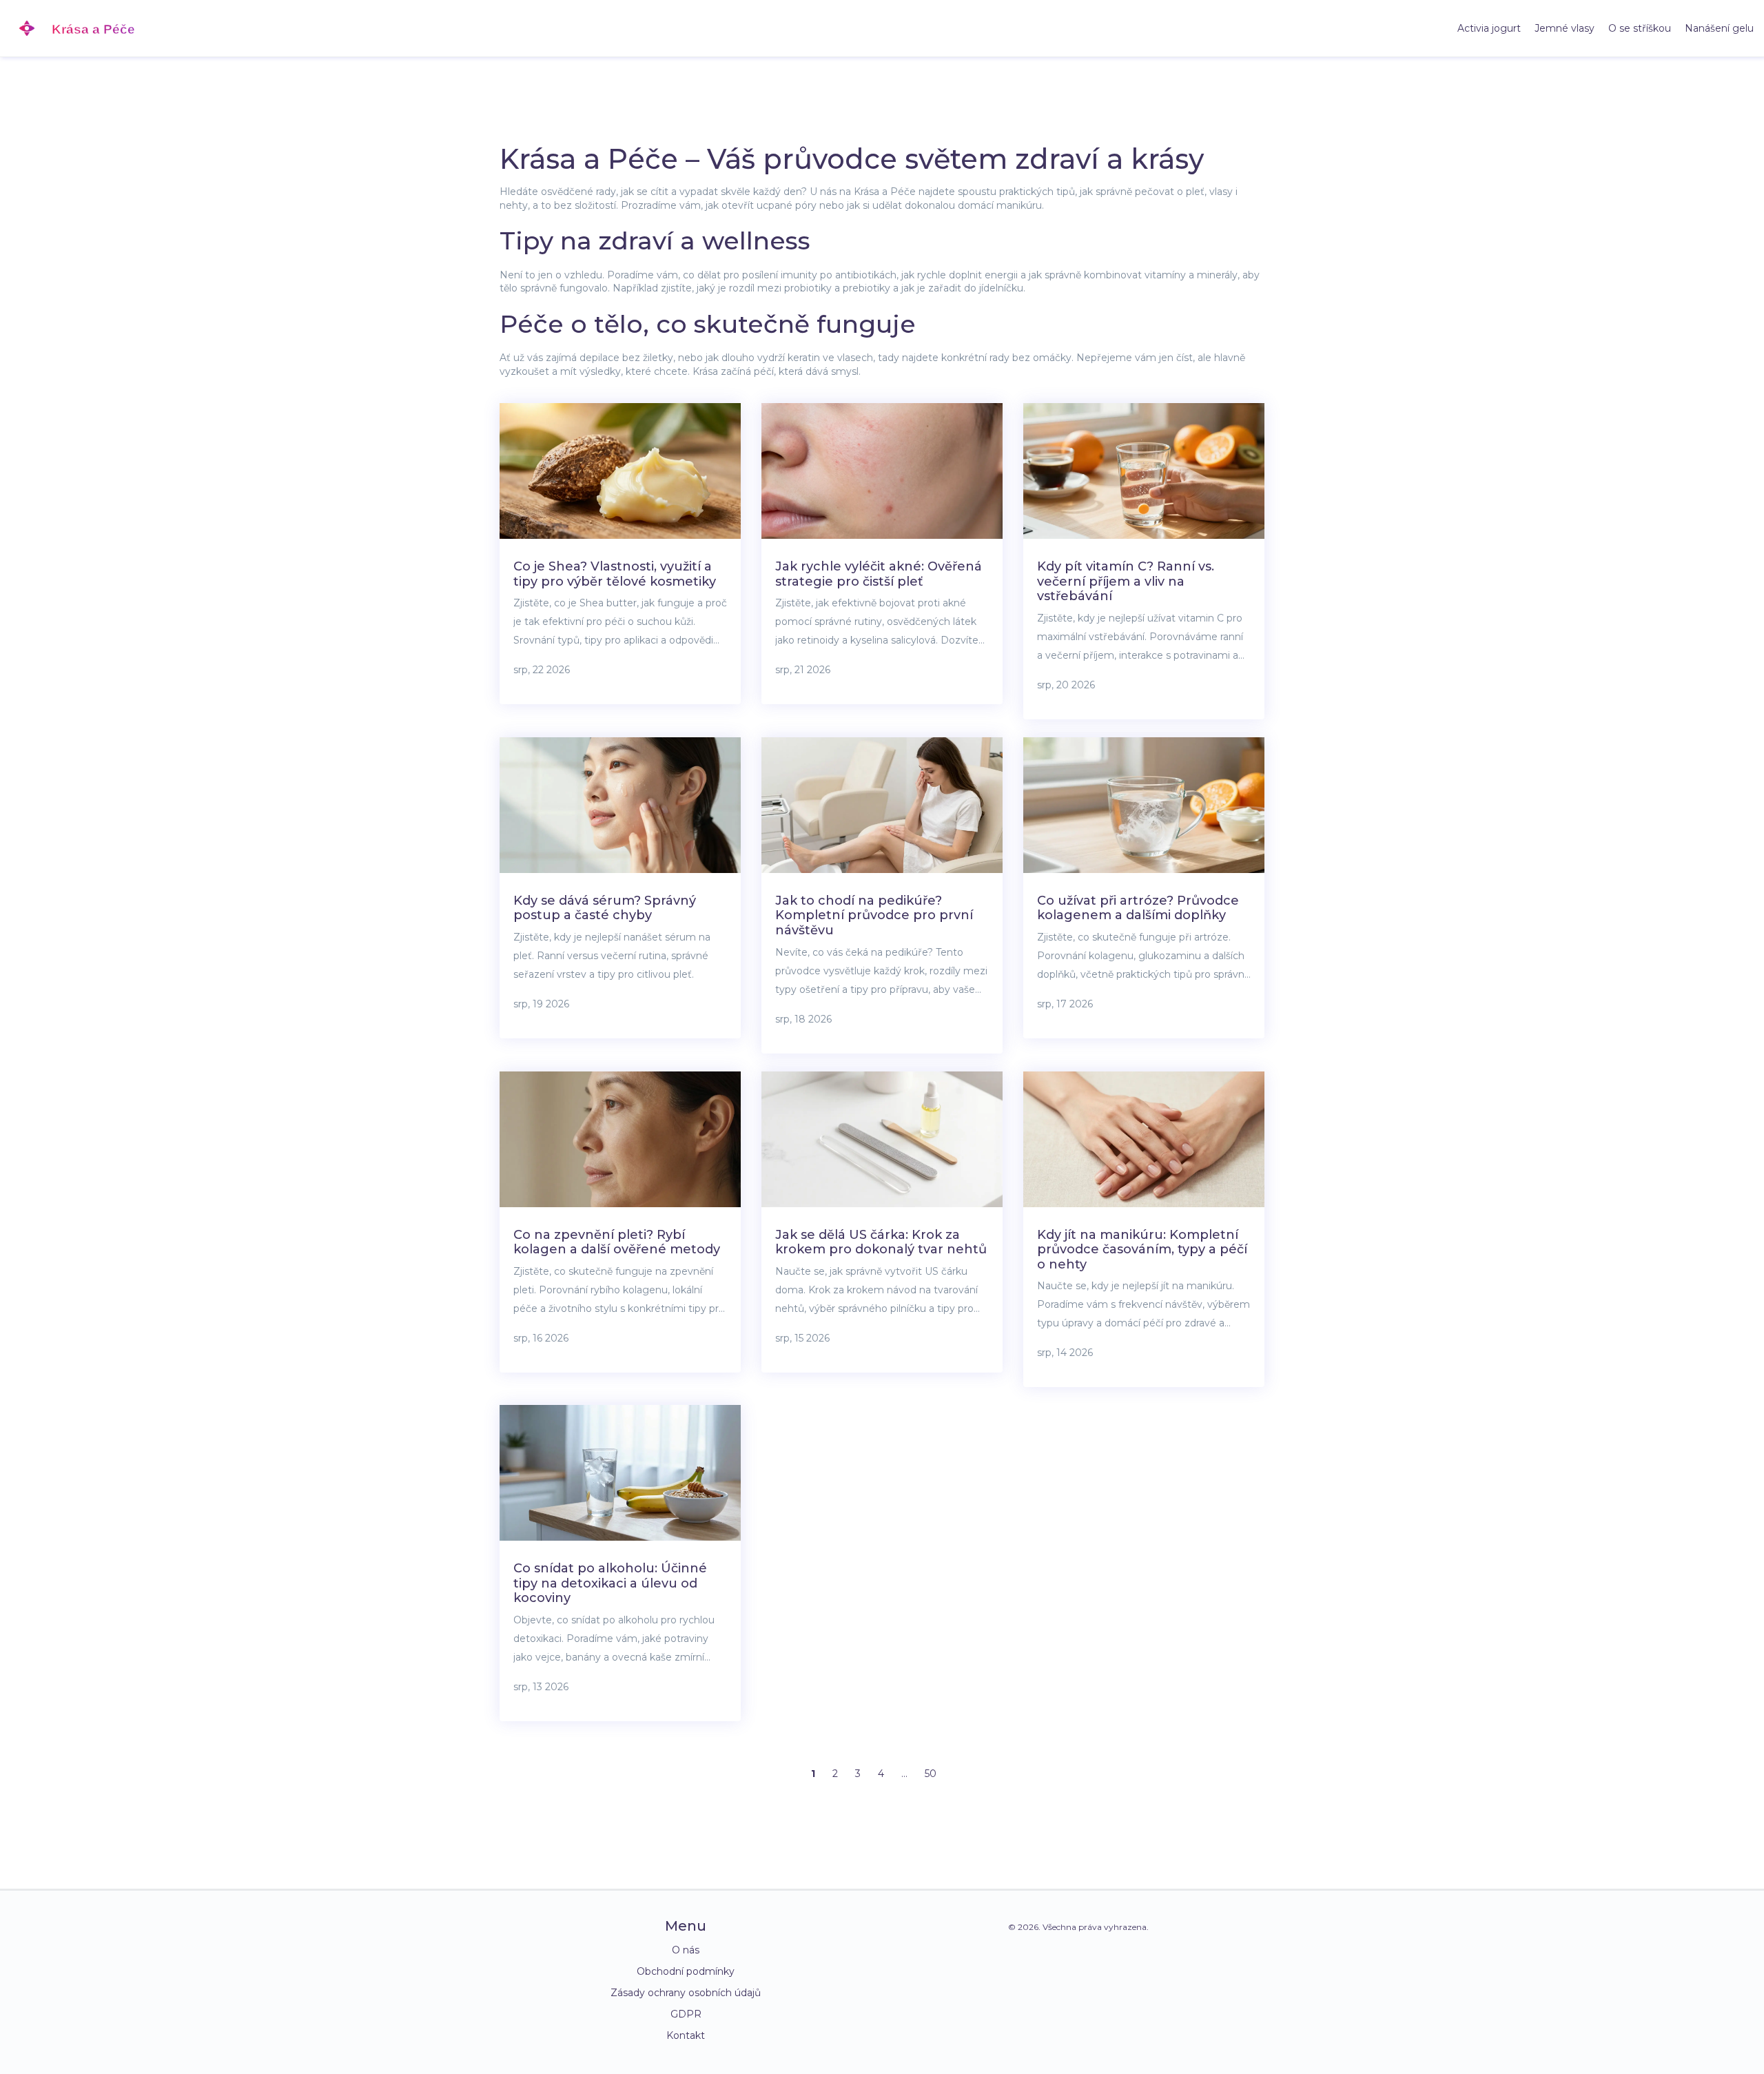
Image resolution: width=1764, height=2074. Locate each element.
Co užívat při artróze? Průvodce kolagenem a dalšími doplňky (1138, 908)
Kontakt (686, 2035)
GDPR (686, 2014)
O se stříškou (1640, 28)
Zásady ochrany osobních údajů (686, 1993)
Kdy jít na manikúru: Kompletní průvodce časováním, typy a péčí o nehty (1142, 1250)
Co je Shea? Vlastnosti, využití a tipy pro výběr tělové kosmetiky (615, 574)
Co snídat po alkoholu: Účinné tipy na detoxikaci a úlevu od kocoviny (610, 1583)
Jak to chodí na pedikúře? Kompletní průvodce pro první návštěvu (874, 915)
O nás (686, 1950)
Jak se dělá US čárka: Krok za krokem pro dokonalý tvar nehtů (881, 1242)
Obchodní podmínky (686, 1971)
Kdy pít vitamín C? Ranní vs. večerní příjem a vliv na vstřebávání (1126, 581)
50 (931, 1774)
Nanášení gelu (1719, 28)
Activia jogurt (1489, 28)
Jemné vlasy (1565, 28)
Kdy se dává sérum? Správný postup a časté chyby (605, 908)
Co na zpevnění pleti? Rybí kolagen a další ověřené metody (617, 1242)
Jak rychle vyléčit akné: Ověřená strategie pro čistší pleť (879, 574)
